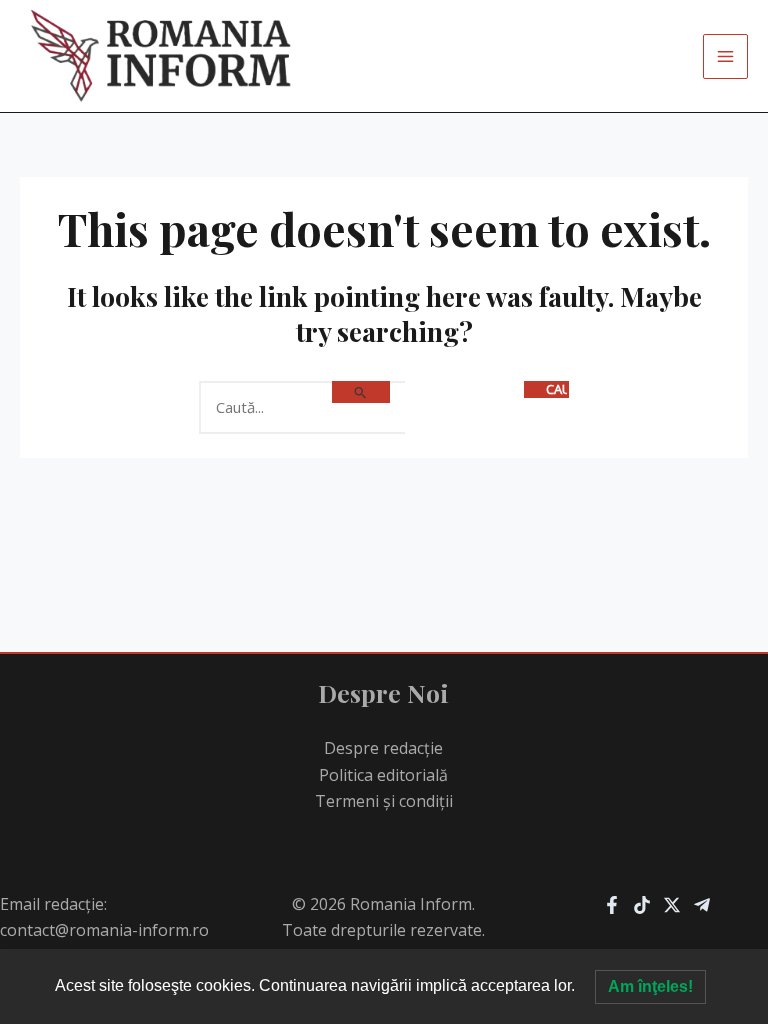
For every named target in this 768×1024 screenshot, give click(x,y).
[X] (672, 905)
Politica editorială (383, 775)
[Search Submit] (361, 392)
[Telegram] (702, 905)
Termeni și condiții (384, 801)
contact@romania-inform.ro (104, 930)
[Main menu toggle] (725, 56)
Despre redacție (383, 748)
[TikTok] (642, 905)
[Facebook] (612, 905)
